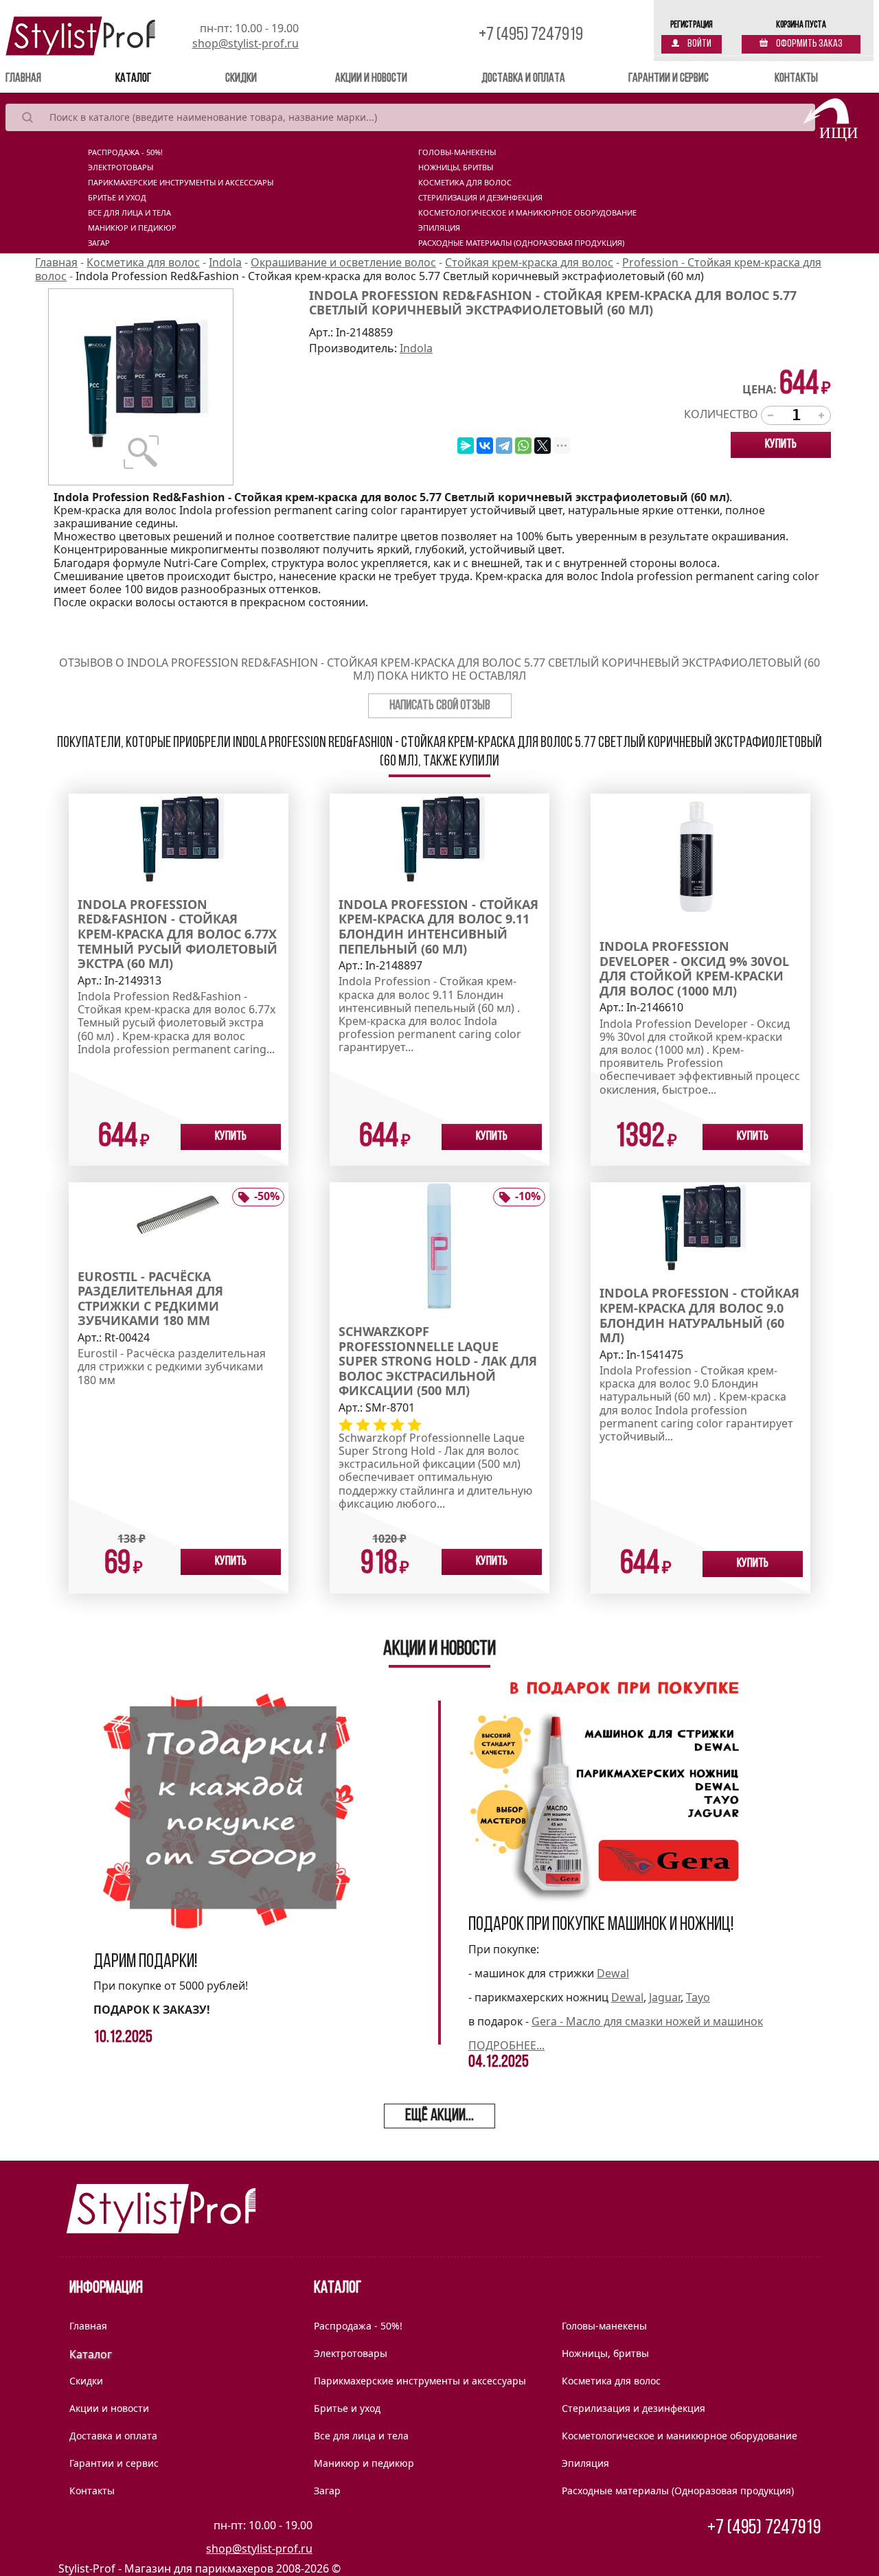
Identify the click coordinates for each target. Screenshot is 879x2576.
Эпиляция (439, 228)
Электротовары (121, 168)
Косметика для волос (465, 183)
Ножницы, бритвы (456, 168)
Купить (781, 445)
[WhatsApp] (523, 446)
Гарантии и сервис (669, 79)
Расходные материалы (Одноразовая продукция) (521, 243)
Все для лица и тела (129, 213)
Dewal (613, 1973)
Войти (699, 44)
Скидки (241, 79)
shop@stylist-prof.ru (246, 43)
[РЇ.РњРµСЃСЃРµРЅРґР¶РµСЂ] (466, 446)
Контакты (796, 79)
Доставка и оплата (523, 79)
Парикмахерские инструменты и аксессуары (181, 183)
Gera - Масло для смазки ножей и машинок (647, 2021)
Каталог (133, 79)
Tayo (698, 1997)
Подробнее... (506, 2045)
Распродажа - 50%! (125, 152)
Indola (416, 348)
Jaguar (665, 1997)
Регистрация (692, 25)
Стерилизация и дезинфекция (480, 198)
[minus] (770, 415)
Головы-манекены (457, 152)
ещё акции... (439, 2116)
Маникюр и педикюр (132, 228)
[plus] (821, 415)
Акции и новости (371, 79)
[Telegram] (504, 446)
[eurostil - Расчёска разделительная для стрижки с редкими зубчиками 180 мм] (179, 1218)
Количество (721, 414)
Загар (99, 243)
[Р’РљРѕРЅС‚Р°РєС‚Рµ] (485, 446)
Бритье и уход (117, 198)
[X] (543, 446)
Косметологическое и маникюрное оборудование (527, 213)
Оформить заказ (809, 44)
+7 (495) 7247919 (531, 35)
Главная (43, 79)
